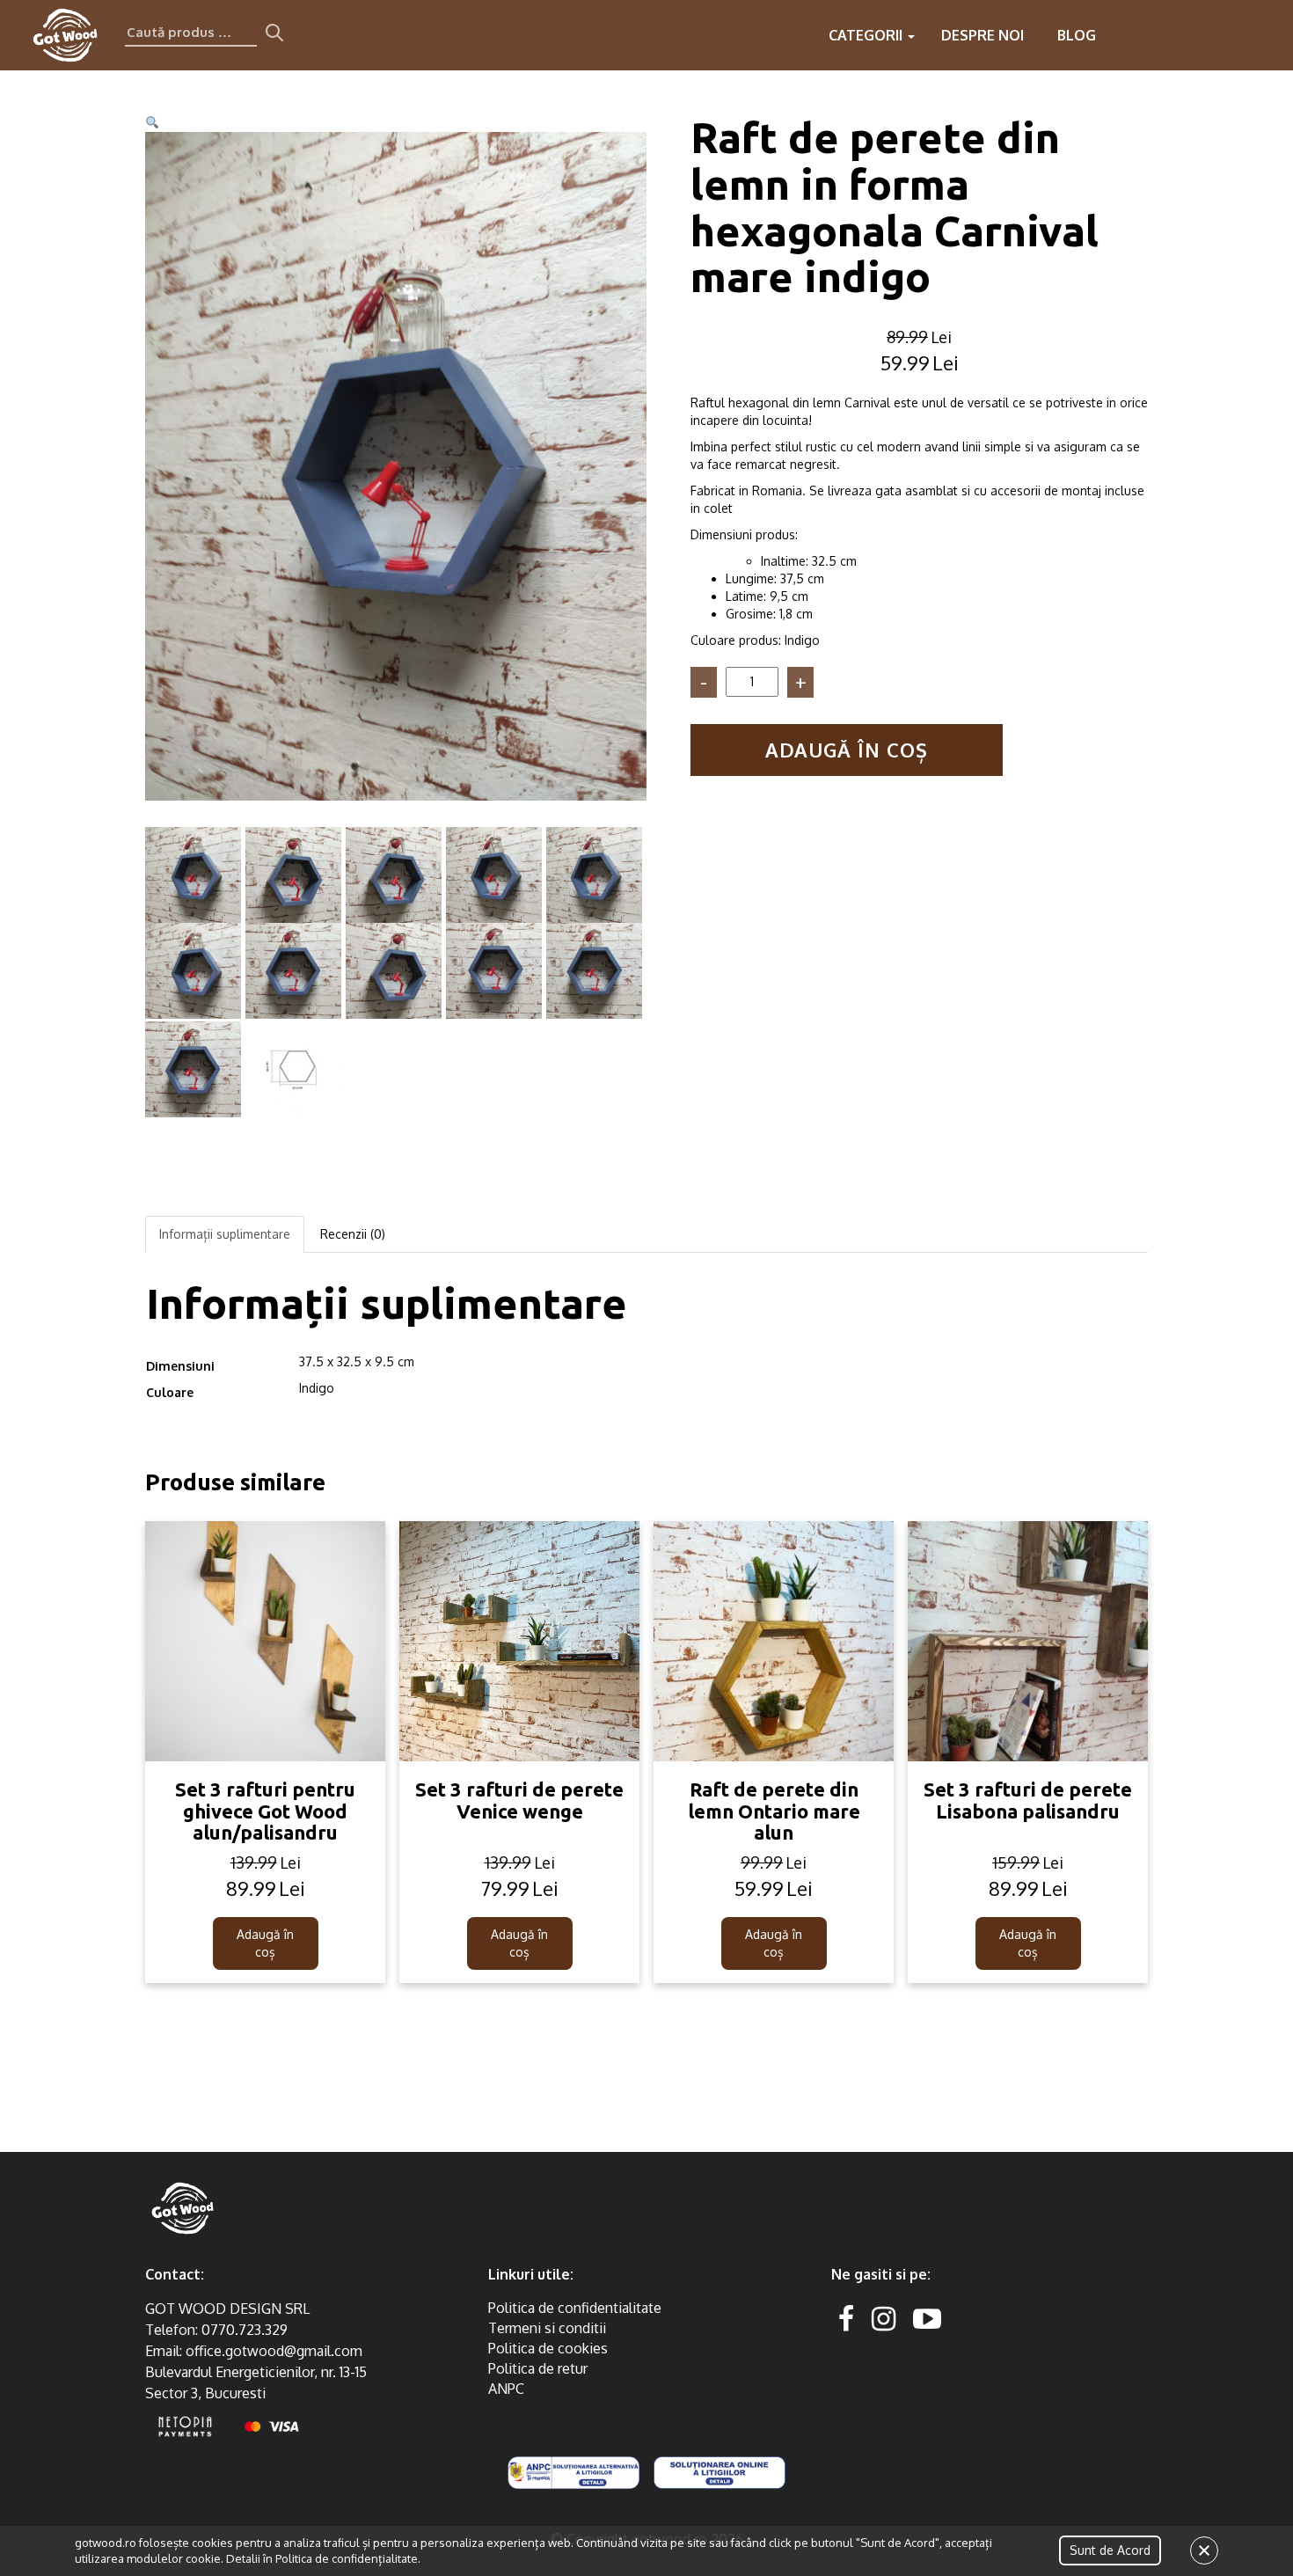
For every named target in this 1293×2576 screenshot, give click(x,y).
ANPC (506, 2389)
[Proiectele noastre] (1124, 35)
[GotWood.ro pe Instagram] (884, 2318)
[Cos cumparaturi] (1265, 35)
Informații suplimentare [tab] (225, 1234)
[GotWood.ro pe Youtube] (927, 2318)
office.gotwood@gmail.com (274, 2351)
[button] (152, 123)
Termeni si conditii (547, 2328)
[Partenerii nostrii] (1194, 35)
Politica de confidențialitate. (348, 2558)
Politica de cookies (548, 2348)
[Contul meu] (1230, 35)
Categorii (867, 35)
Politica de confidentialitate (575, 2308)
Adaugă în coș (847, 750)
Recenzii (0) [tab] (353, 1234)
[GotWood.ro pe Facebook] (846, 2318)
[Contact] (1159, 35)
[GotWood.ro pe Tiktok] (955, 2318)
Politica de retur (538, 2368)
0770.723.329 (245, 2330)
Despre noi (983, 35)
